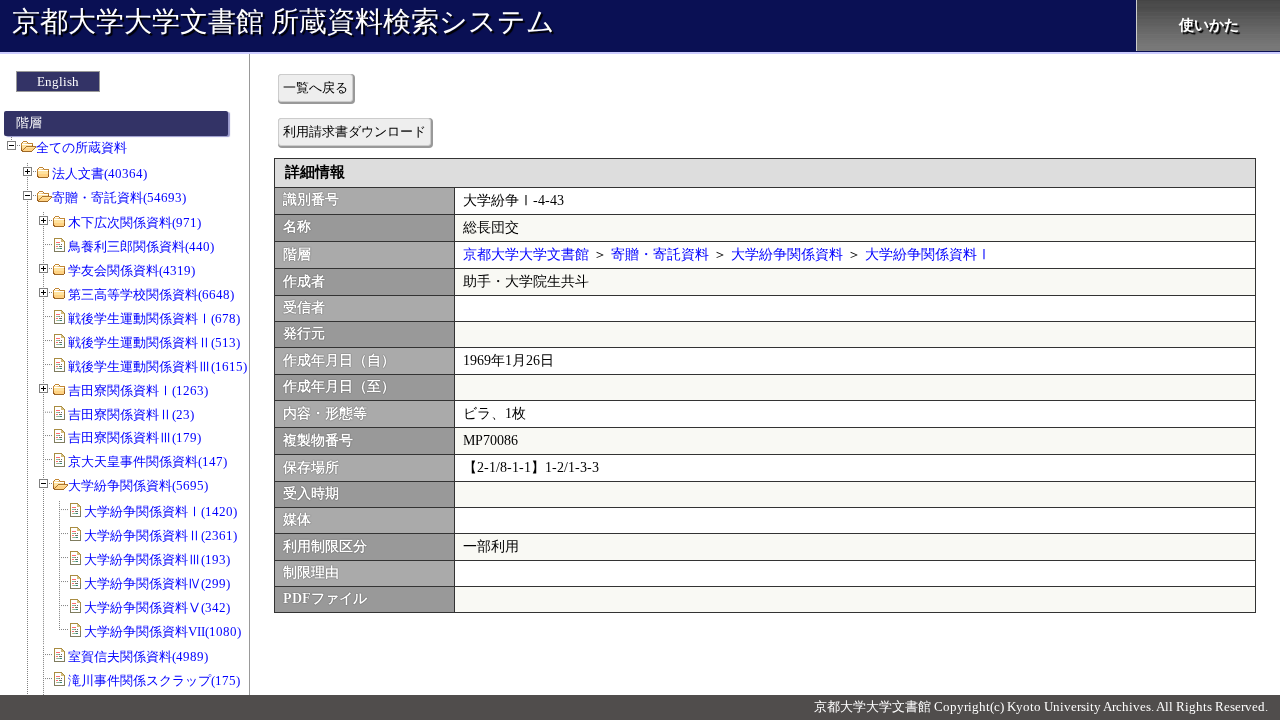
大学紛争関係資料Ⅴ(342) (157, 607)
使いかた (1209, 25)
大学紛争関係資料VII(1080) (162, 631)
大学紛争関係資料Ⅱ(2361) (160, 535)
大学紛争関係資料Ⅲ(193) (157, 559)
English (58, 81)
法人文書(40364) (99, 173)
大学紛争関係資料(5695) (138, 485)
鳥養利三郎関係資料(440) (141, 246)
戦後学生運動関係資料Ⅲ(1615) (157, 366)
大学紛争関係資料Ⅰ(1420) (160, 511)
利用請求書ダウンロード (354, 131)
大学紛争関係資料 (787, 254)
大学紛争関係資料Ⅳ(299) (157, 583)
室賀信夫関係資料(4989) (138, 656)
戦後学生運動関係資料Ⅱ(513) (154, 342)
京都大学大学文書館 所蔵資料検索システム (283, 21)
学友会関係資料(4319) (131, 270)
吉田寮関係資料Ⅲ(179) (134, 437)
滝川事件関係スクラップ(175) (154, 680)
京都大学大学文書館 (526, 254)
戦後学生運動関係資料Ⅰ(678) (154, 318)
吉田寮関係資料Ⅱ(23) (131, 414)
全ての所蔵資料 (81, 147)
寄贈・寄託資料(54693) (119, 197)
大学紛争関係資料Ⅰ (928, 254)
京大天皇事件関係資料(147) (147, 461)
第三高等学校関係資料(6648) (151, 294)
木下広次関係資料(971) (134, 222)
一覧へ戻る (315, 87)
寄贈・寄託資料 (660, 254)
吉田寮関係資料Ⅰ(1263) (138, 390)
